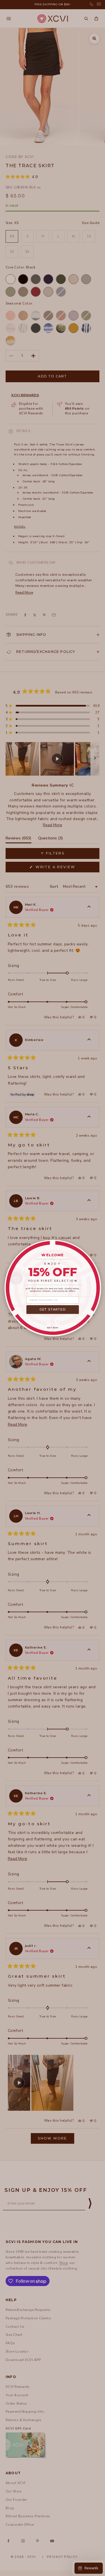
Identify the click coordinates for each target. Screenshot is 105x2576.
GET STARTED (53, 1310)
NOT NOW (53, 1328)
